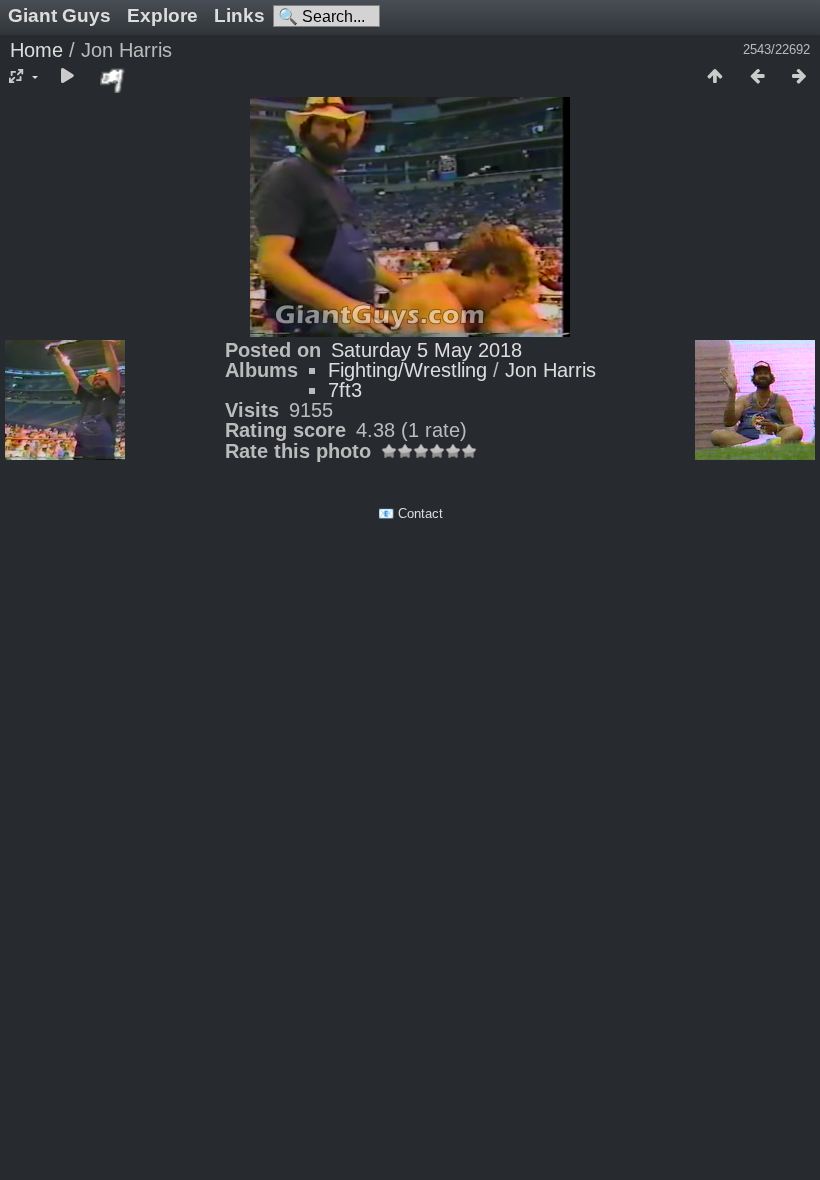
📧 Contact (410, 513)
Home (36, 50)
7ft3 (345, 390)
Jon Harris (550, 370)
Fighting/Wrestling (407, 370)
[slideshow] (67, 77)
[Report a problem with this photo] (113, 80)
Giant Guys (59, 15)
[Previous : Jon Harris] (757, 77)
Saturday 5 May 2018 (426, 350)
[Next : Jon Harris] (799, 77)
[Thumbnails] (715, 77)
